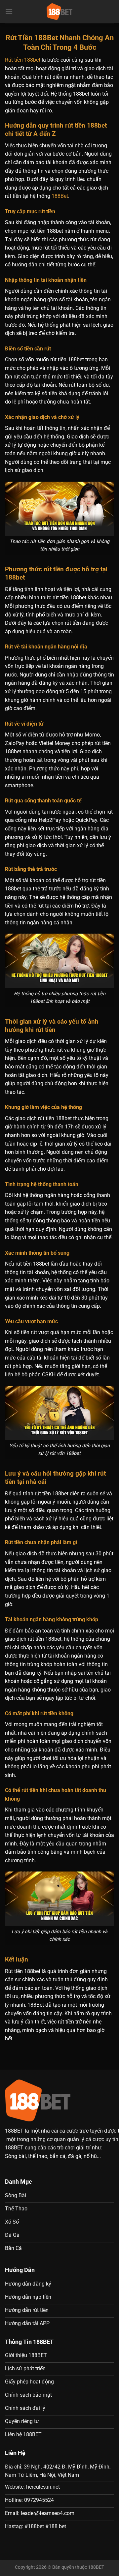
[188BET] (60, 12)
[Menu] (9, 11)
